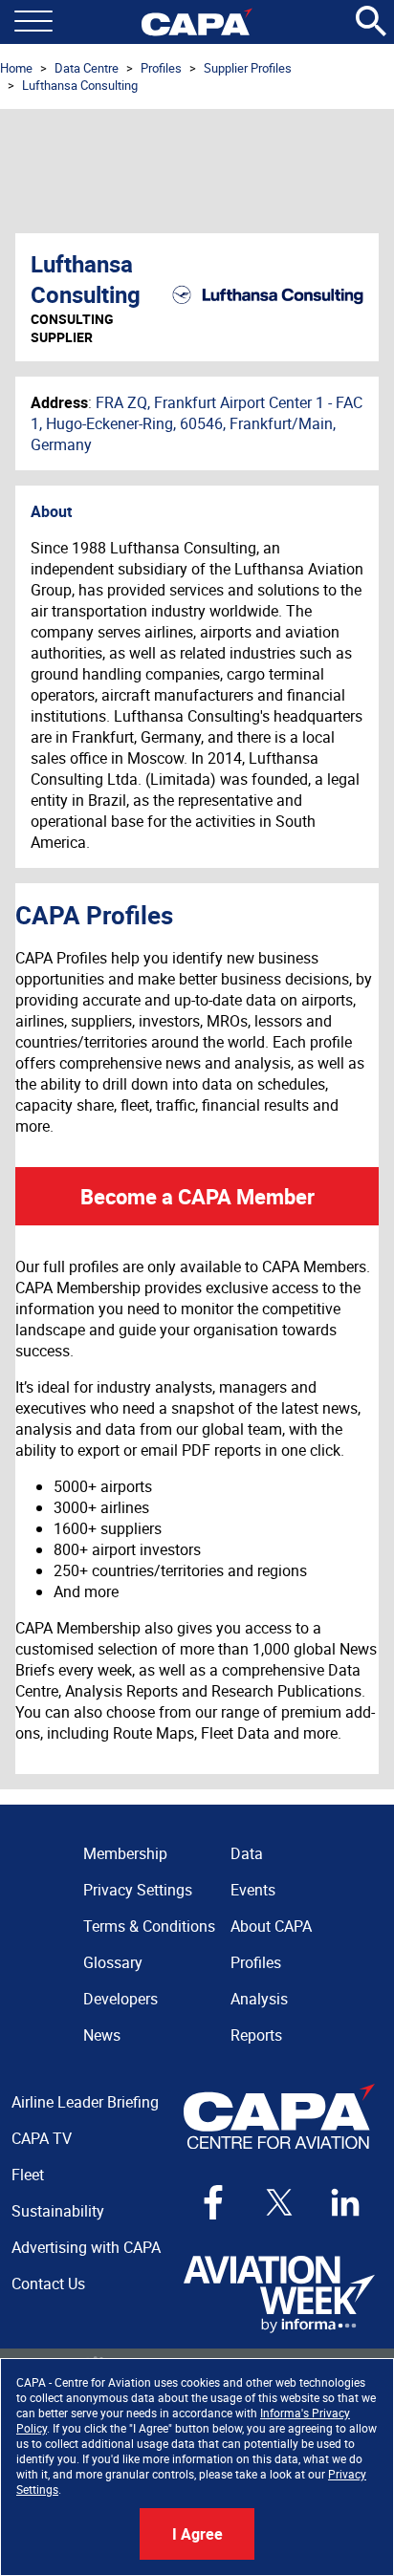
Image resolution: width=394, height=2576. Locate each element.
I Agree (197, 2534)
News (102, 2035)
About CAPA (271, 1926)
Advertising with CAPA (86, 2247)
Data (247, 1853)
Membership (125, 1853)
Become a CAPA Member (197, 1196)
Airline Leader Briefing (85, 2102)
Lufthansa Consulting (80, 85)
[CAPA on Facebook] (213, 2202)
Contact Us (48, 2284)
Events (253, 1890)
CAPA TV (42, 2138)
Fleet (28, 2175)
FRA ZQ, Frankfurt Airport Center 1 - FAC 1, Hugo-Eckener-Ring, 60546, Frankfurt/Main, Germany (197, 423)
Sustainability (58, 2211)
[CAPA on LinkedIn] (345, 2202)
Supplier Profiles (248, 68)
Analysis (259, 1999)
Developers (120, 1999)
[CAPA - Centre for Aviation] (197, 22)
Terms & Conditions (149, 1926)
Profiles (161, 68)
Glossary (113, 1962)
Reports (256, 2035)
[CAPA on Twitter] (279, 2202)
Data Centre (87, 68)
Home (16, 68)
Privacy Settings (138, 1890)
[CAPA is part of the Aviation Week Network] (279, 2295)
